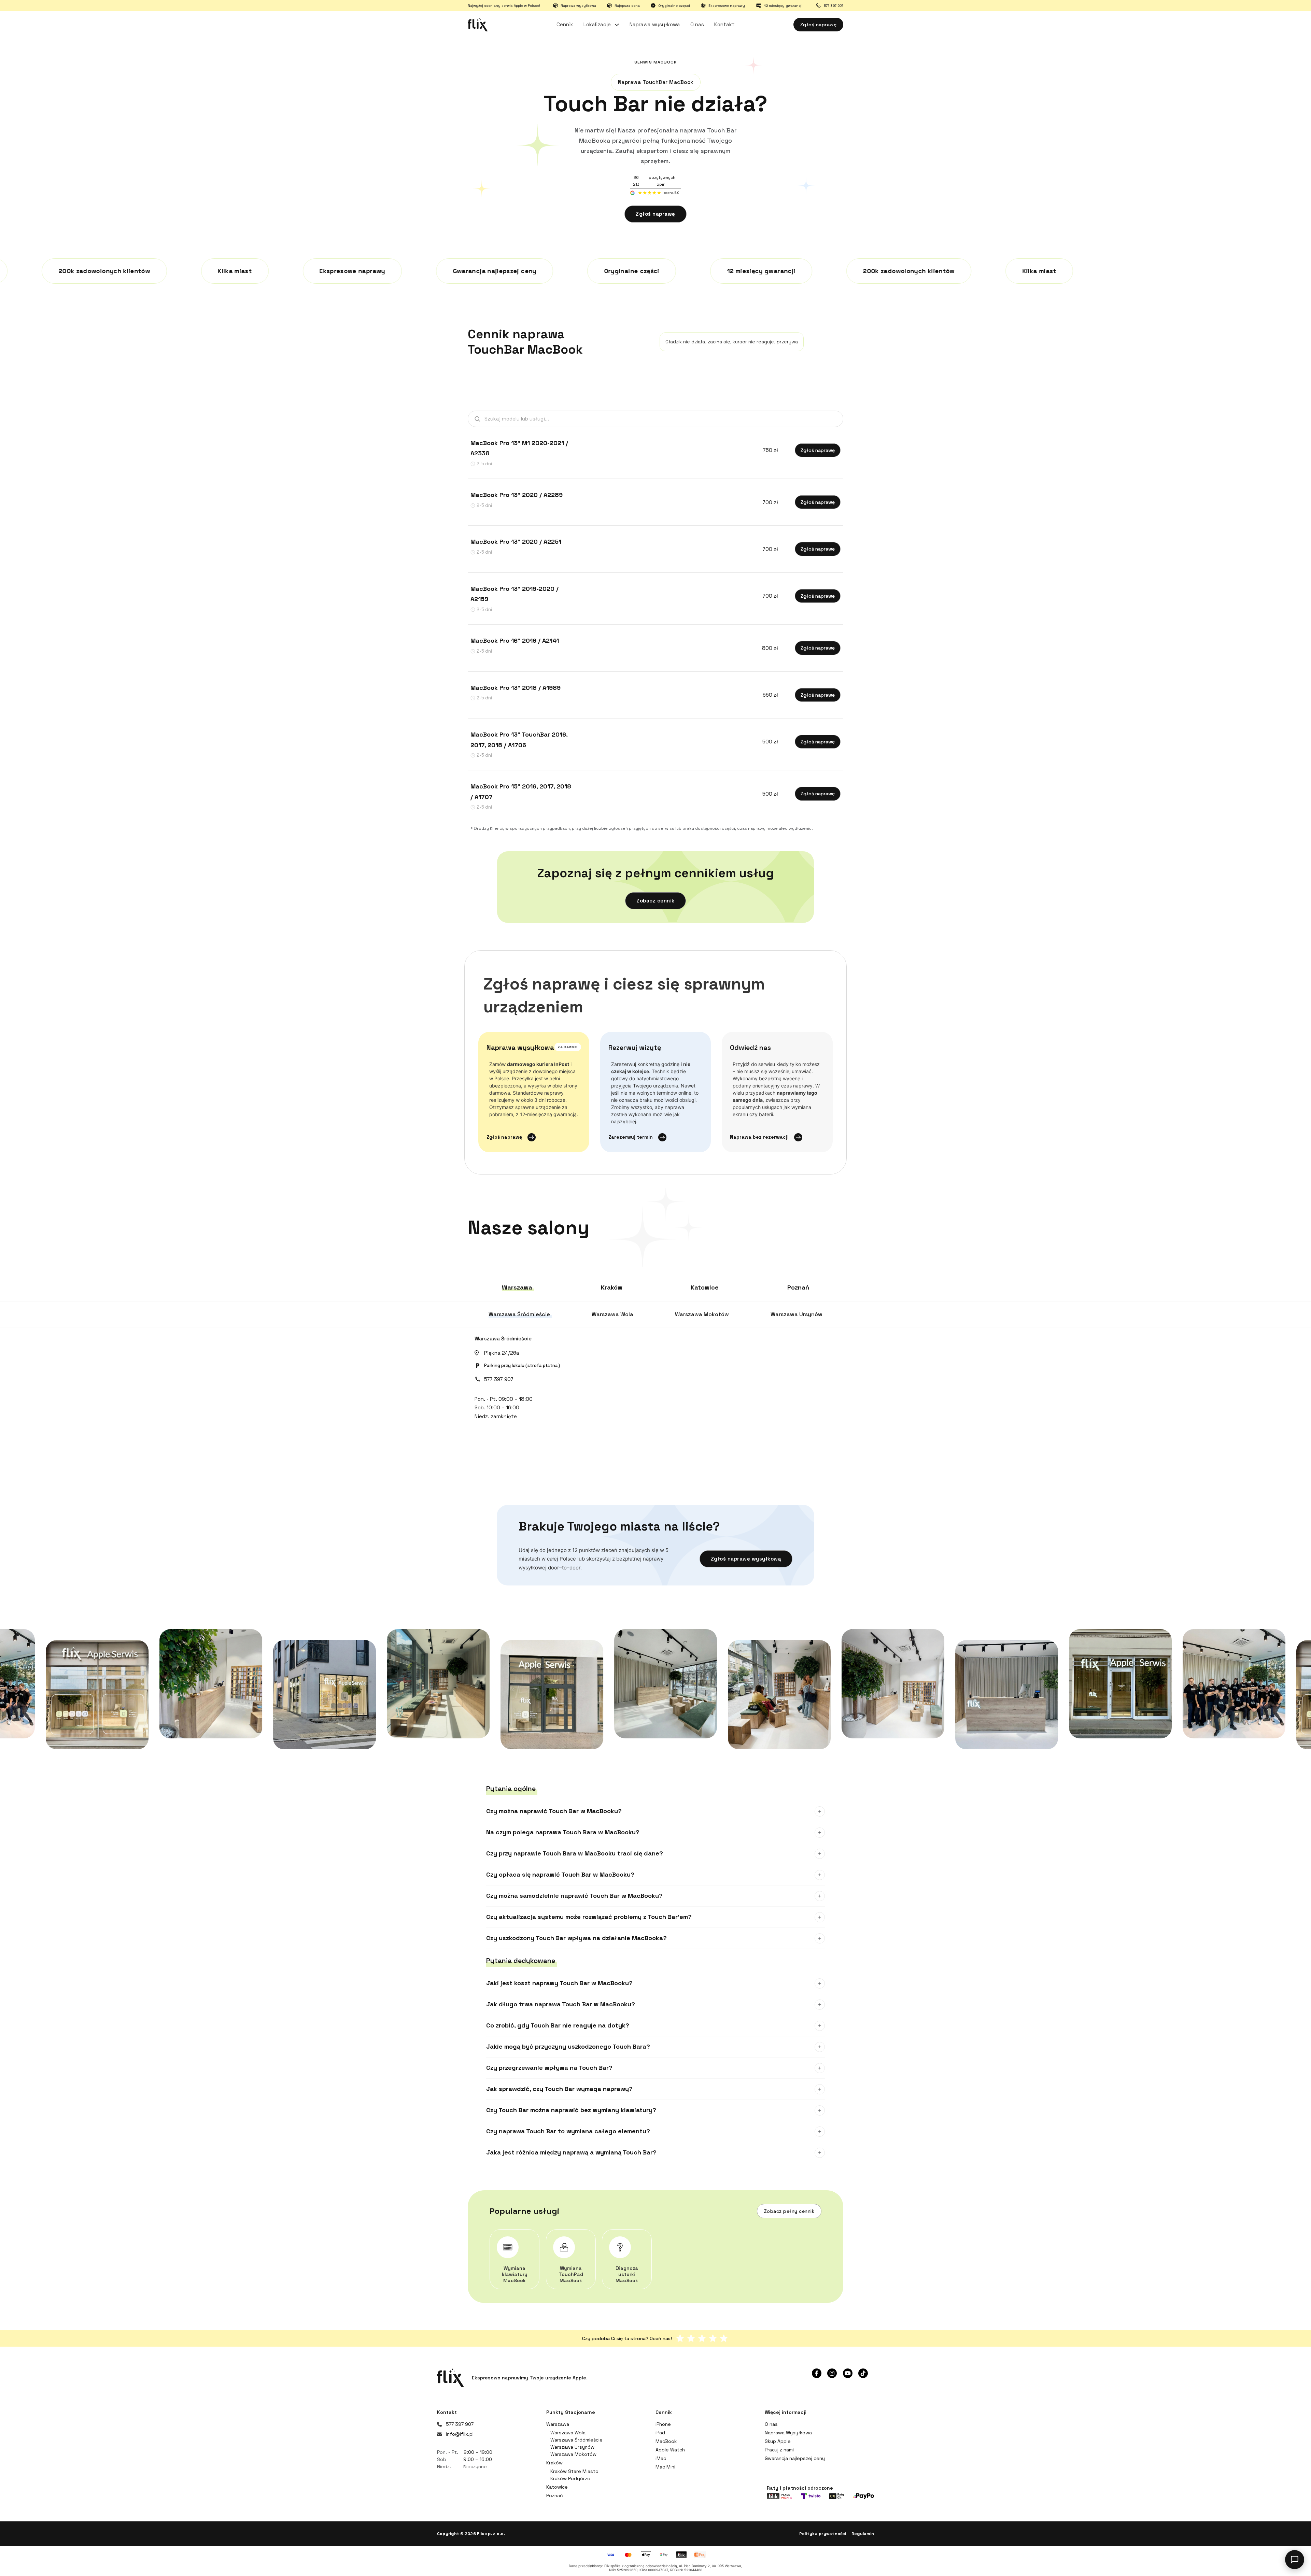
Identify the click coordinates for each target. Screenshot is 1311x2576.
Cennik (565, 24)
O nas (697, 24)
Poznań (555, 2495)
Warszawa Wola (568, 2433)
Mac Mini (665, 2467)
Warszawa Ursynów (572, 2447)
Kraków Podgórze (570, 2478)
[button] (655, 1811)
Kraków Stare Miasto (574, 2471)
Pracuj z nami (779, 2450)
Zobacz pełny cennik (789, 2211)
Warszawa (558, 2424)
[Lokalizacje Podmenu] (617, 25)
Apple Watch (670, 2450)
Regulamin (863, 2534)
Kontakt (724, 24)
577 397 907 (499, 1379)
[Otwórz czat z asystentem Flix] (1295, 2560)
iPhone (663, 2424)
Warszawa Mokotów (573, 2454)
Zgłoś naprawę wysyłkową (746, 1559)
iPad (660, 2433)
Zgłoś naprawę (819, 25)
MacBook (666, 2441)
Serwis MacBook (656, 62)
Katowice (557, 2487)
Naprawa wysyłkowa (655, 24)
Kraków (554, 2463)
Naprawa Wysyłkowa (788, 2433)
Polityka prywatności (823, 2534)
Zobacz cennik (655, 901)
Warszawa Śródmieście (503, 1339)
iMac (661, 2458)
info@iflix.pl (460, 2434)
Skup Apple (778, 2441)
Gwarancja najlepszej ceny (795, 2458)
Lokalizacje (597, 24)
